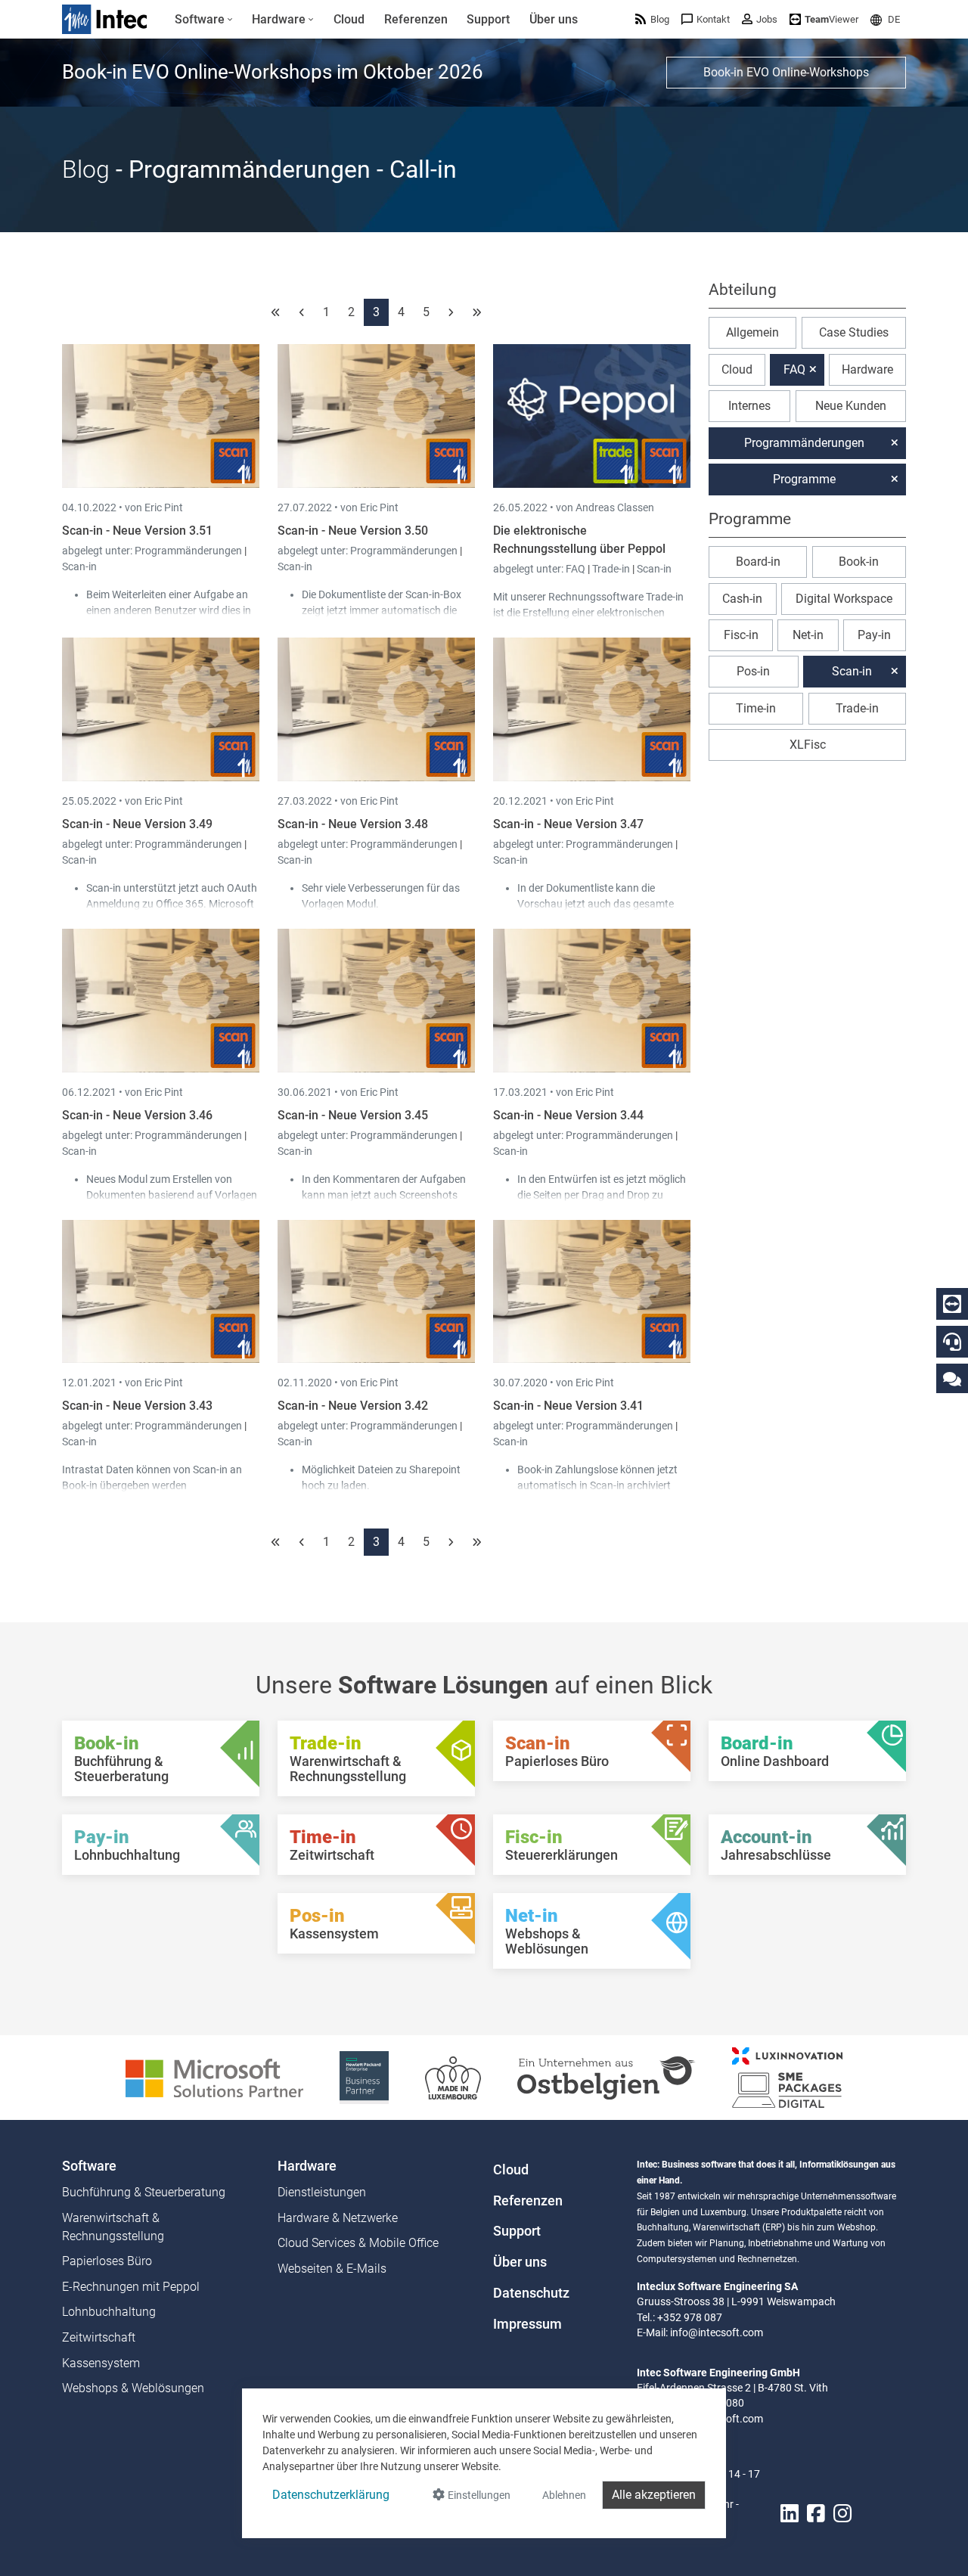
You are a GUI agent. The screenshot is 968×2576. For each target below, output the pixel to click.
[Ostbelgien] (607, 2076)
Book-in (859, 562)
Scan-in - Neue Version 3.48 (353, 824)
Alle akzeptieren (654, 2495)
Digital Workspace (844, 599)
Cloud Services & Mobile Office (358, 2243)
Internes (749, 406)
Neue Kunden (851, 406)
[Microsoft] (214, 2076)
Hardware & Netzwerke (338, 2218)
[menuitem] (204, 20)
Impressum (527, 2324)
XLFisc (808, 745)
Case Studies (854, 332)
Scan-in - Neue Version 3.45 (353, 1115)
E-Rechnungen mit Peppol (131, 2287)
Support (517, 2231)
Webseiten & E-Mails (332, 2269)
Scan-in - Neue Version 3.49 (137, 824)
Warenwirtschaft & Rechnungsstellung (113, 2227)
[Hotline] (952, 1342)
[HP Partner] (364, 2076)
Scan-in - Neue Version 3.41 (568, 1406)
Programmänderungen (189, 551)
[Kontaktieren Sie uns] (952, 1378)
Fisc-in (741, 635)
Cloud (737, 369)
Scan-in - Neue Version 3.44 (568, 1115)
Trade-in (611, 569)
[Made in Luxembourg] (453, 2076)
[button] (885, 19)
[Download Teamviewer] (952, 1304)
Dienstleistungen (322, 2192)
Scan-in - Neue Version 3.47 (568, 824)
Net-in (808, 635)
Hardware (867, 369)
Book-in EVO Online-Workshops (786, 72)
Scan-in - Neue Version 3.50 (353, 531)
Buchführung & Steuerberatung (144, 2192)
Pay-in (874, 635)
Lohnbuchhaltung (109, 2312)
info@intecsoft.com (717, 2332)
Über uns (520, 2262)
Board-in (758, 562)
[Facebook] (816, 2514)
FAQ (577, 569)
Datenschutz (531, 2293)
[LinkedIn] (790, 2514)
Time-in (756, 708)
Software (89, 2166)
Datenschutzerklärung (331, 2495)
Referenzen (528, 2201)
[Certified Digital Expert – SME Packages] (787, 2076)
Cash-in (742, 599)
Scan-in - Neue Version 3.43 (137, 1406)
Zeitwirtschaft (99, 2337)
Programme (804, 479)
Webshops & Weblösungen (133, 2388)
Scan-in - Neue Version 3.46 (137, 1115)
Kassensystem (101, 2363)
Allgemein (752, 332)
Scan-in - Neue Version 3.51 (137, 531)
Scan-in (79, 566)
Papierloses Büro (107, 2261)
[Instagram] (842, 2514)
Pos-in (753, 671)
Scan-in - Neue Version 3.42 (353, 1406)
